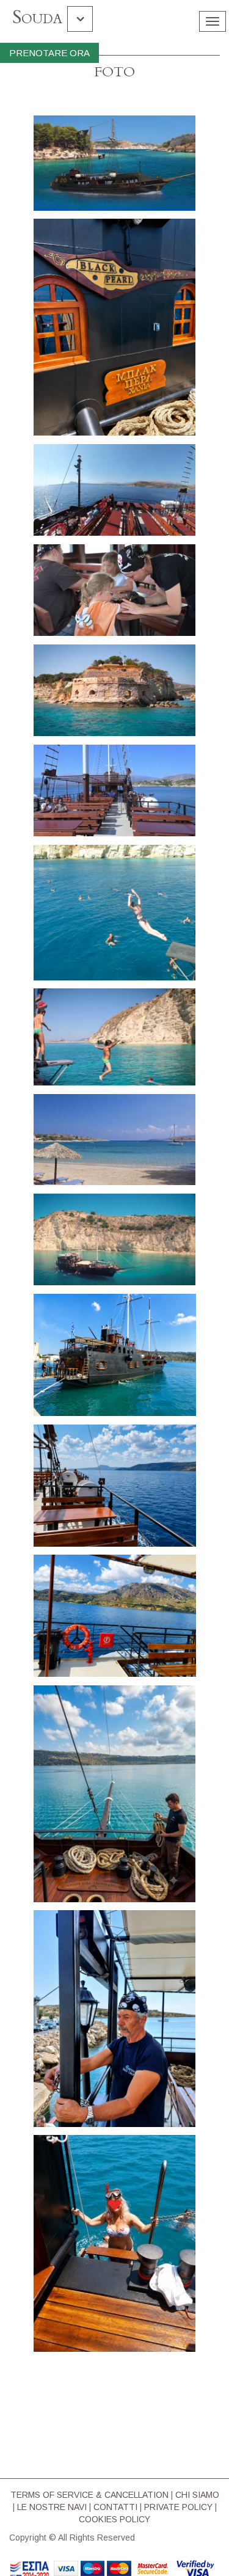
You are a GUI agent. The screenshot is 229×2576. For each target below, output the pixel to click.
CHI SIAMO (197, 2495)
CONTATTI (115, 2507)
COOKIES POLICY (114, 2519)
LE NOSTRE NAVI (52, 2507)
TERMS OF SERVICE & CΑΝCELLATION (89, 2495)
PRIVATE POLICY (178, 2507)
